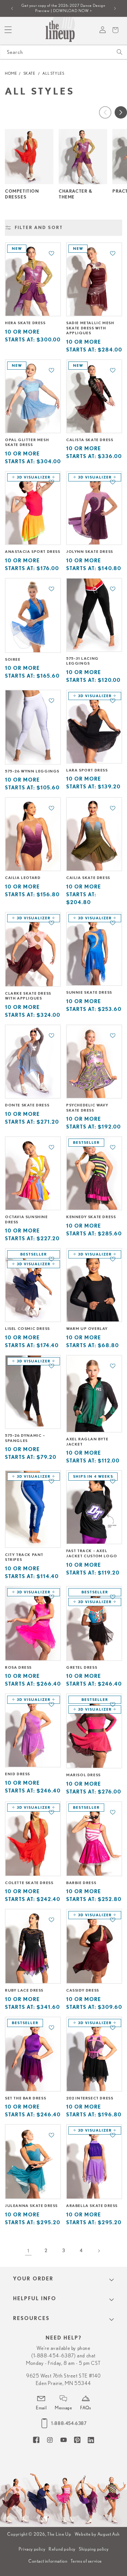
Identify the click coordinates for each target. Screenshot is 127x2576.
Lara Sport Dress (87, 770)
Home (11, 73)
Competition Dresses (22, 194)
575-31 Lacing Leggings (82, 661)
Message (63, 2408)
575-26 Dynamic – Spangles (25, 1438)
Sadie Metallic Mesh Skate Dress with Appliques (90, 328)
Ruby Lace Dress (24, 1990)
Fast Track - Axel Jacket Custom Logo (92, 1553)
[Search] (120, 52)
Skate (29, 73)
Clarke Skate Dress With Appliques (28, 996)
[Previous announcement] (12, 8)
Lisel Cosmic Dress (27, 1329)
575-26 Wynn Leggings (32, 771)
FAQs (85, 2408)
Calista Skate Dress (90, 440)
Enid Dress (17, 1774)
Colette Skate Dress (29, 1883)
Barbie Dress (81, 1883)
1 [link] (28, 2251)
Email (41, 2408)
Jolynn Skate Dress (90, 552)
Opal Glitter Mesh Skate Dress (27, 442)
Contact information (48, 2561)
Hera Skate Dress (25, 323)
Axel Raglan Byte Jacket (87, 1442)
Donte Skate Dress (27, 1105)
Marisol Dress (83, 1775)
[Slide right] (121, 112)
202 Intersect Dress (90, 2098)
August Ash (109, 2534)
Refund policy (62, 2549)
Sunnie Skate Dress (89, 992)
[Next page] (99, 2251)
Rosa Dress (18, 1667)
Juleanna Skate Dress (31, 2206)
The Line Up (59, 2534)
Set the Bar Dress (25, 2098)
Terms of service (86, 2561)
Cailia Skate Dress (88, 878)
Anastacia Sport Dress (33, 552)
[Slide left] (105, 112)
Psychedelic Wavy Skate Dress (87, 1108)
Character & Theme (76, 194)
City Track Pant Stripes (24, 1557)
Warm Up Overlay (87, 1329)
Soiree (13, 659)
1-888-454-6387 (69, 2423)
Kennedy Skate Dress (91, 1217)
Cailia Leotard (23, 878)
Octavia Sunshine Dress (26, 1219)
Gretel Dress (82, 1667)
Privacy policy (32, 2549)
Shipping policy (94, 2549)
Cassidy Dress (83, 1990)
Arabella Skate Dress (92, 2206)
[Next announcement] (115, 8)
